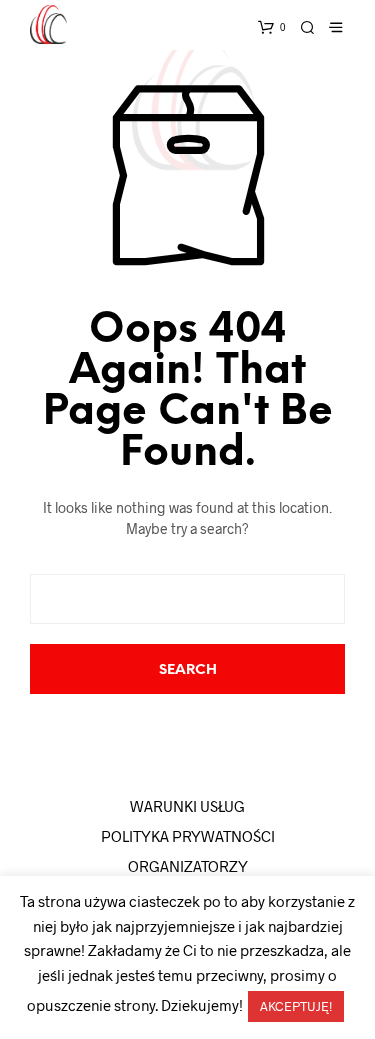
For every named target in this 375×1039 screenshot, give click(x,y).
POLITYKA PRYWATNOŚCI (188, 836)
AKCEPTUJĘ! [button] (296, 1006)
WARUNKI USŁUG (187, 806)
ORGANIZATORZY (188, 866)
